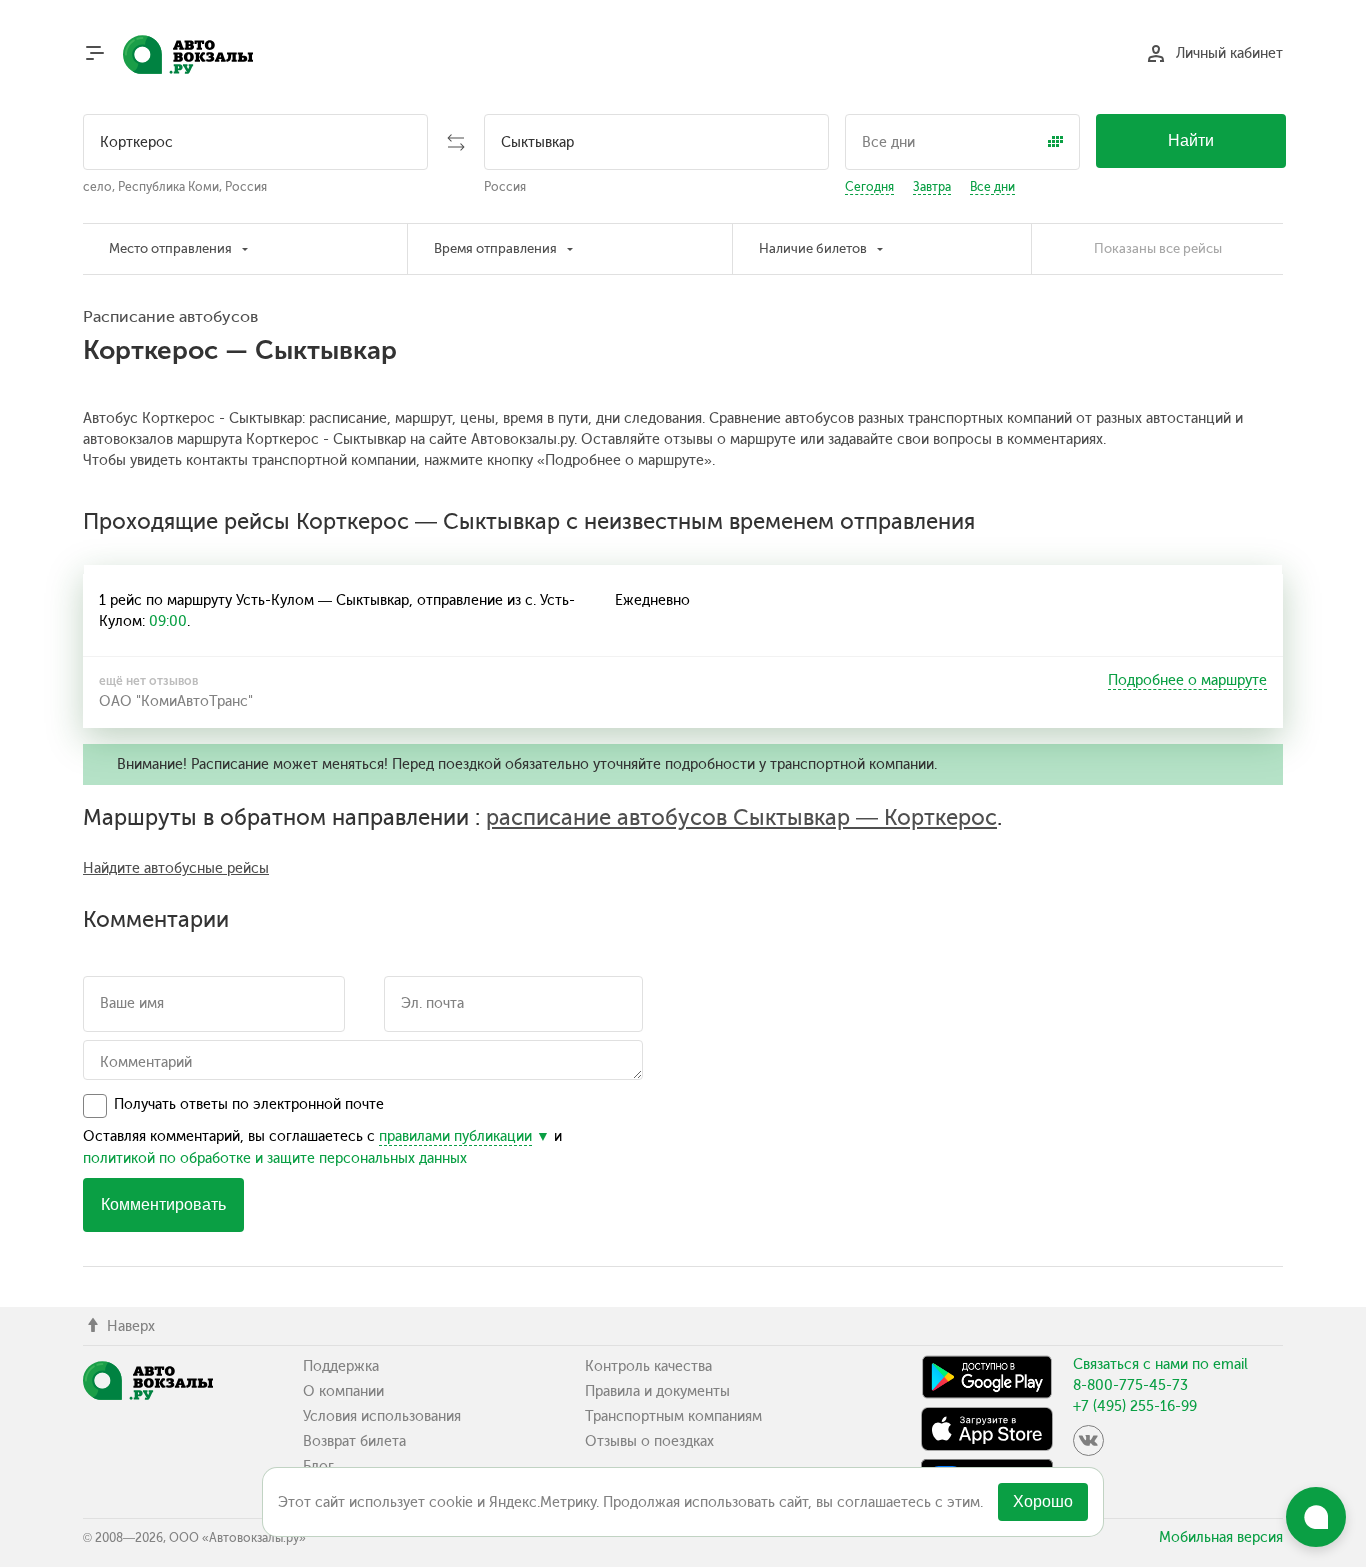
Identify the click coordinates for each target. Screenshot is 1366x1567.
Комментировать (163, 1204)
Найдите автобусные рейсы (176, 868)
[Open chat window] (1316, 1517)
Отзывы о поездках (649, 1441)
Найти (1191, 140)
